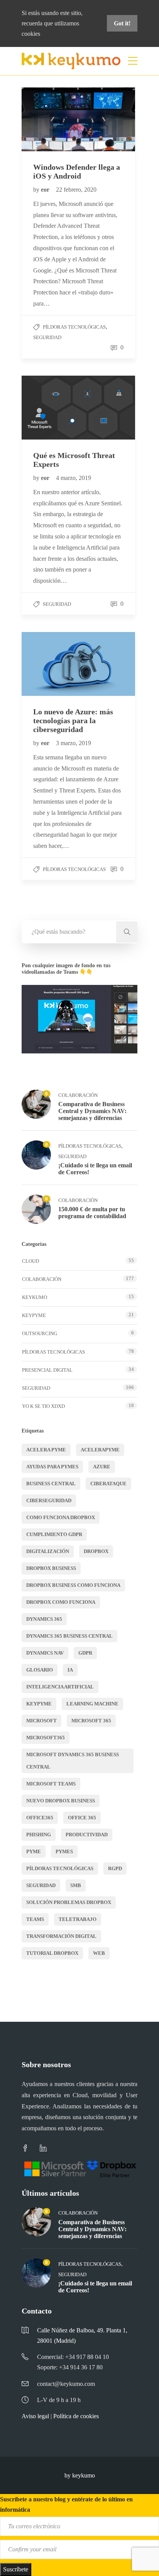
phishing (39, 1835)
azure (102, 1467)
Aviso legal (35, 2416)
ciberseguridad (49, 1500)
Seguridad (47, 337)
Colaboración (78, 1095)
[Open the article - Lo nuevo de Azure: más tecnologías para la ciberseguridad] (50, 664)
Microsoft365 (46, 1738)
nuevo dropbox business (61, 1801)
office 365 (82, 1818)
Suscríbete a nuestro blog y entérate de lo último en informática (66, 2504)
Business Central (51, 1484)
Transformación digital (61, 1936)
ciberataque (108, 1484)
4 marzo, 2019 (74, 478)
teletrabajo (78, 1919)
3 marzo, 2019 (74, 743)
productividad (87, 1835)
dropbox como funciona (61, 1602)
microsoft (41, 1721)
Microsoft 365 (91, 1721)
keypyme (39, 1704)
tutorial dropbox (52, 1953)
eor (46, 190)
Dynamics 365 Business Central (69, 1636)
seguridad (41, 1885)
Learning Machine (92, 1704)
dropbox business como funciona (73, 1585)
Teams (35, 1919)
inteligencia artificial (60, 1687)
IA (70, 1670)
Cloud (30, 1261)
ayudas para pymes (52, 1467)
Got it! (122, 23)
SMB (76, 1885)
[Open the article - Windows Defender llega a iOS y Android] (50, 119)
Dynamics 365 (44, 1619)
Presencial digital (47, 1370)
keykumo (35, 1297)
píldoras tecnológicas (60, 1868)
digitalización (48, 1551)
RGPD (115, 1868)
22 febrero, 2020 (76, 190)
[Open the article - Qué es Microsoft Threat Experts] (50, 408)
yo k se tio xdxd (43, 1406)
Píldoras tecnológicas (74, 327)
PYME (34, 1851)
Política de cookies (76, 2416)
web (99, 1953)
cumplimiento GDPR (54, 1534)
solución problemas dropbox (69, 1902)
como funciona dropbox (61, 1517)
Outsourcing (40, 1333)
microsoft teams (51, 1784)
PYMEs (64, 1851)
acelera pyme (46, 1450)
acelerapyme (100, 1450)
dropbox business (51, 1568)
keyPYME (34, 1315)
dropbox (96, 1551)
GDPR (85, 1653)
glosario (40, 1670)
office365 (40, 1818)
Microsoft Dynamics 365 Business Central (73, 1761)
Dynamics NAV (45, 1653)
